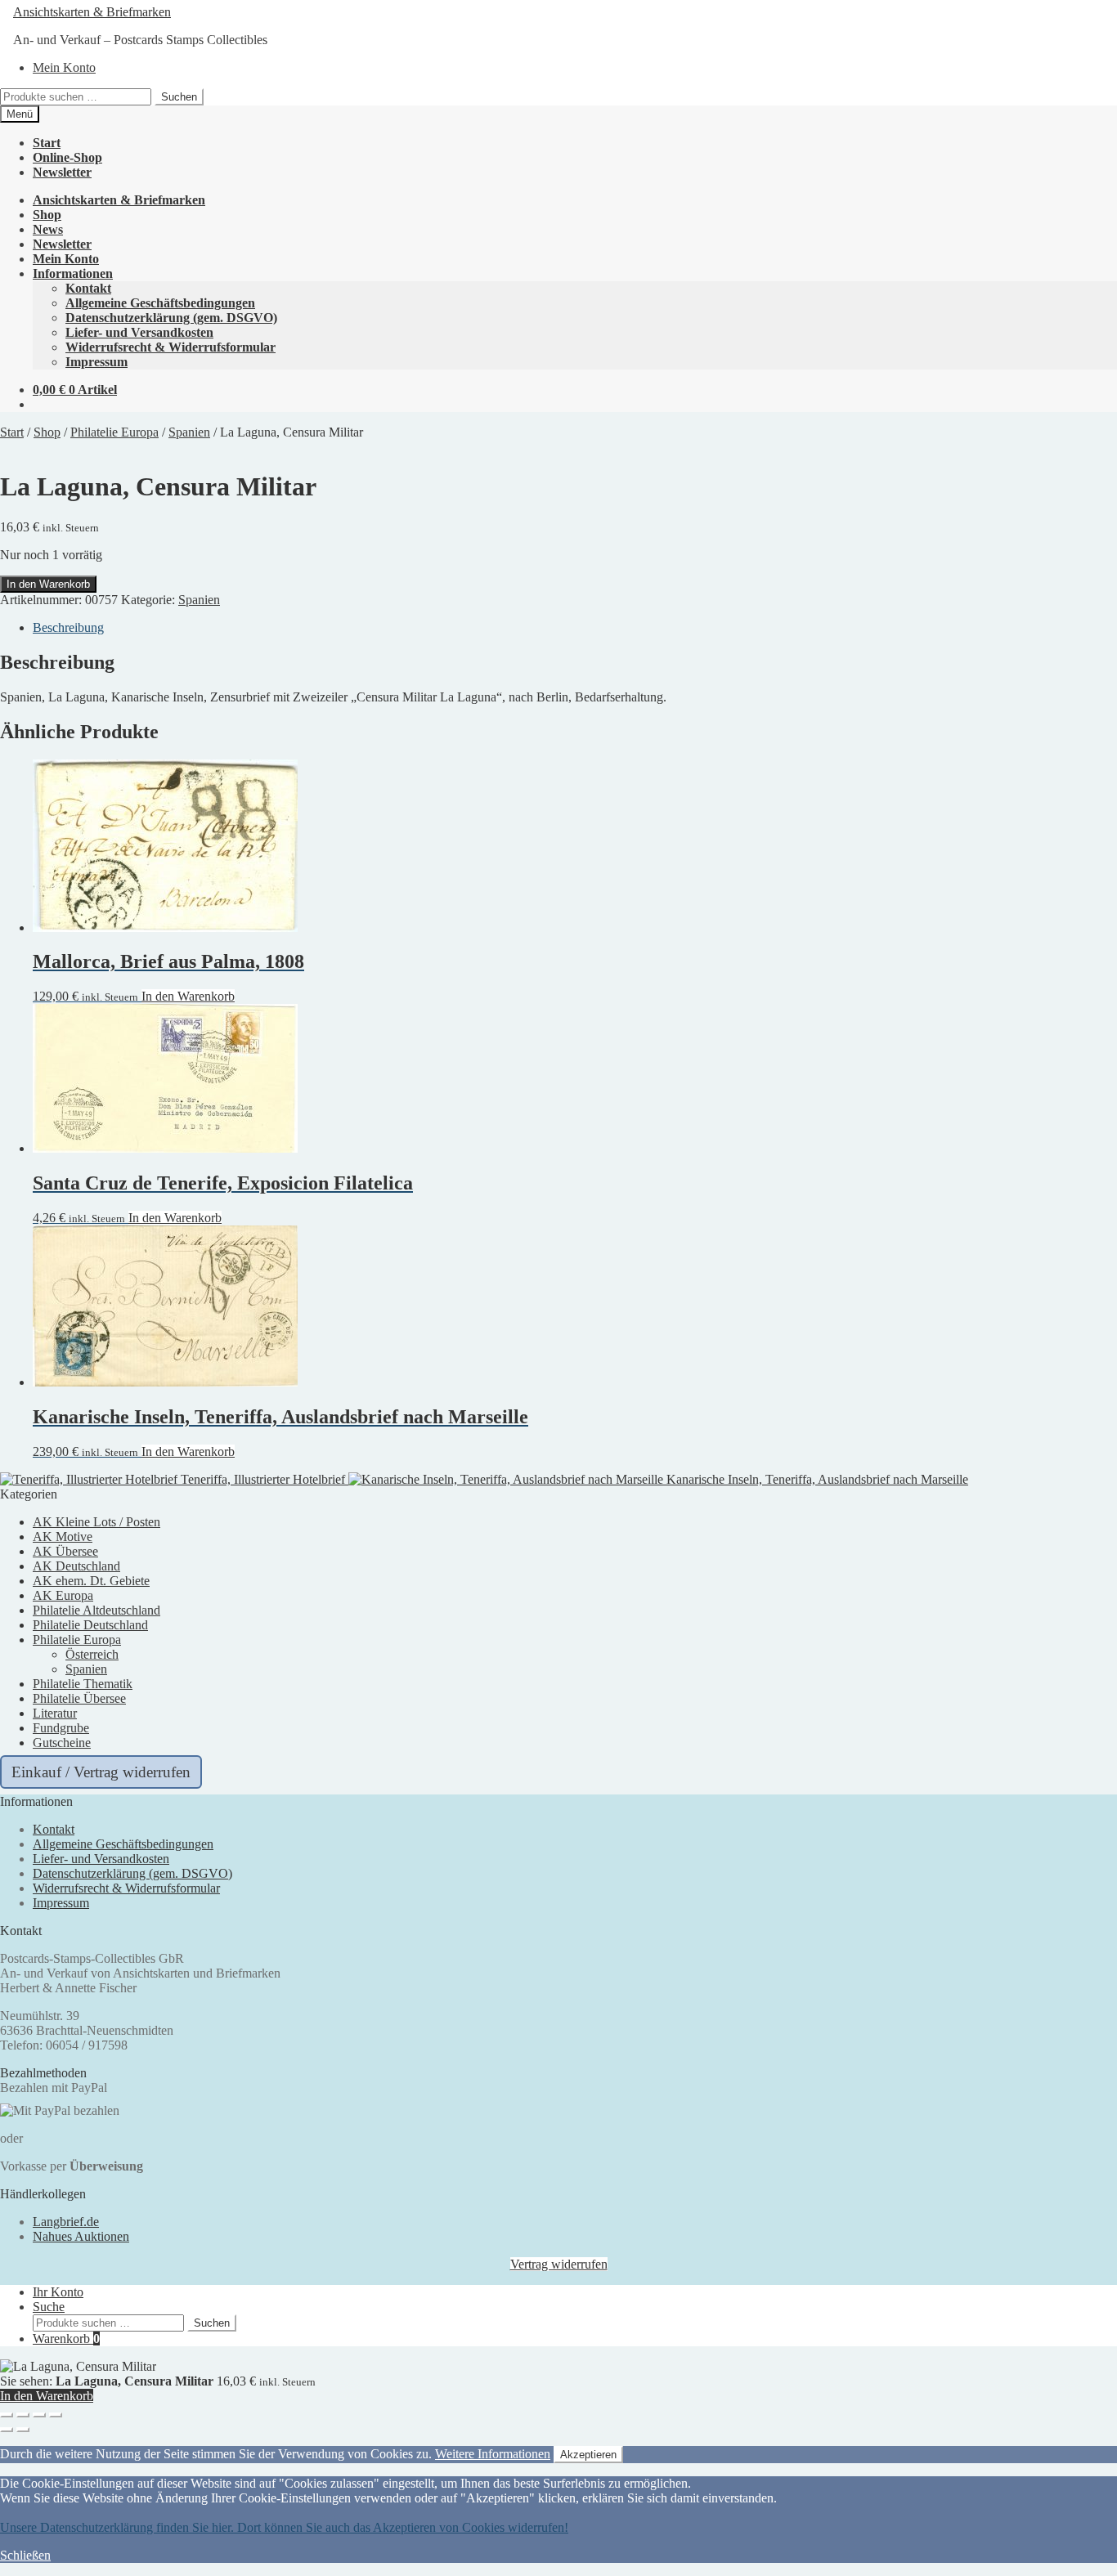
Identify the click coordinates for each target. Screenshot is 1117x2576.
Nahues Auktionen (81, 2236)
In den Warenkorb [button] (188, 996)
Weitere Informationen (493, 2454)
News (48, 229)
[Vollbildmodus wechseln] (23, 2415)
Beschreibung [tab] (68, 627)
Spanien (189, 432)
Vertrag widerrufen (559, 2264)
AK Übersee (65, 1551)
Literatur (55, 1713)
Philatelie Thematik (83, 1684)
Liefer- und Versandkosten (139, 332)
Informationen (73, 273)
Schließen (25, 2555)
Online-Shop (67, 157)
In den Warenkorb (48, 584)
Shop (47, 215)
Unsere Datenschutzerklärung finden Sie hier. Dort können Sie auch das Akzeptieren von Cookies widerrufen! (284, 2527)
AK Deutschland (76, 1566)
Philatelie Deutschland (90, 1625)
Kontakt (88, 288)
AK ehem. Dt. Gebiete (91, 1581)
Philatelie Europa (114, 432)
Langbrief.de (66, 2222)
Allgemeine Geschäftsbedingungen (160, 303)
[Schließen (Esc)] (56, 2415)
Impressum (96, 362)
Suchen (179, 97)
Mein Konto (64, 67)
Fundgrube (61, 1728)
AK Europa (63, 1595)
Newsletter (62, 172)
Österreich (92, 1654)
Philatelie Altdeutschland (96, 1610)
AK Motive (63, 1537)
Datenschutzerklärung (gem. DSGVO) (171, 318)
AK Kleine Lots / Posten (96, 1522)
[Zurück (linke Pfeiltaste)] (7, 2430)
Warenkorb (66, 2339)
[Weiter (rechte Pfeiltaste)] (23, 2430)
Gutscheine (62, 1743)
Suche (49, 2307)
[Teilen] (39, 2415)
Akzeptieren (588, 2455)
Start (47, 143)
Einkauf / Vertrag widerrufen (101, 1772)
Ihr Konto (58, 2292)
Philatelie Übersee (79, 1698)
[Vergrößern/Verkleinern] (7, 2415)
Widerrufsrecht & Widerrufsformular (170, 347)
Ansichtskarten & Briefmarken (92, 12)
